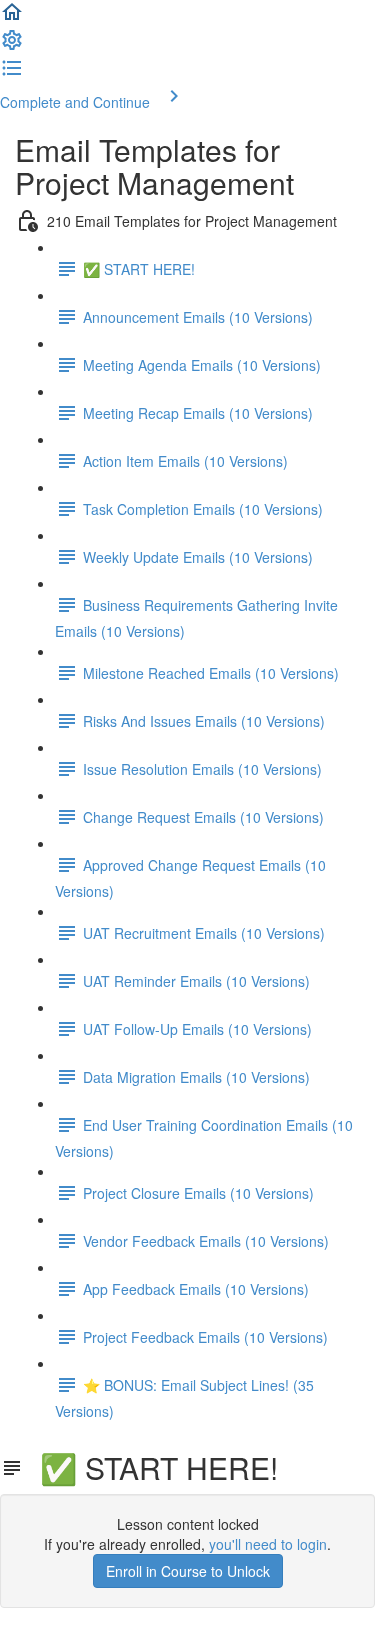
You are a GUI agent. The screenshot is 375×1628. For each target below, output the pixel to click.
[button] (12, 18)
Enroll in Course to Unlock (188, 1571)
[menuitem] (12, 46)
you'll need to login (268, 1544)
